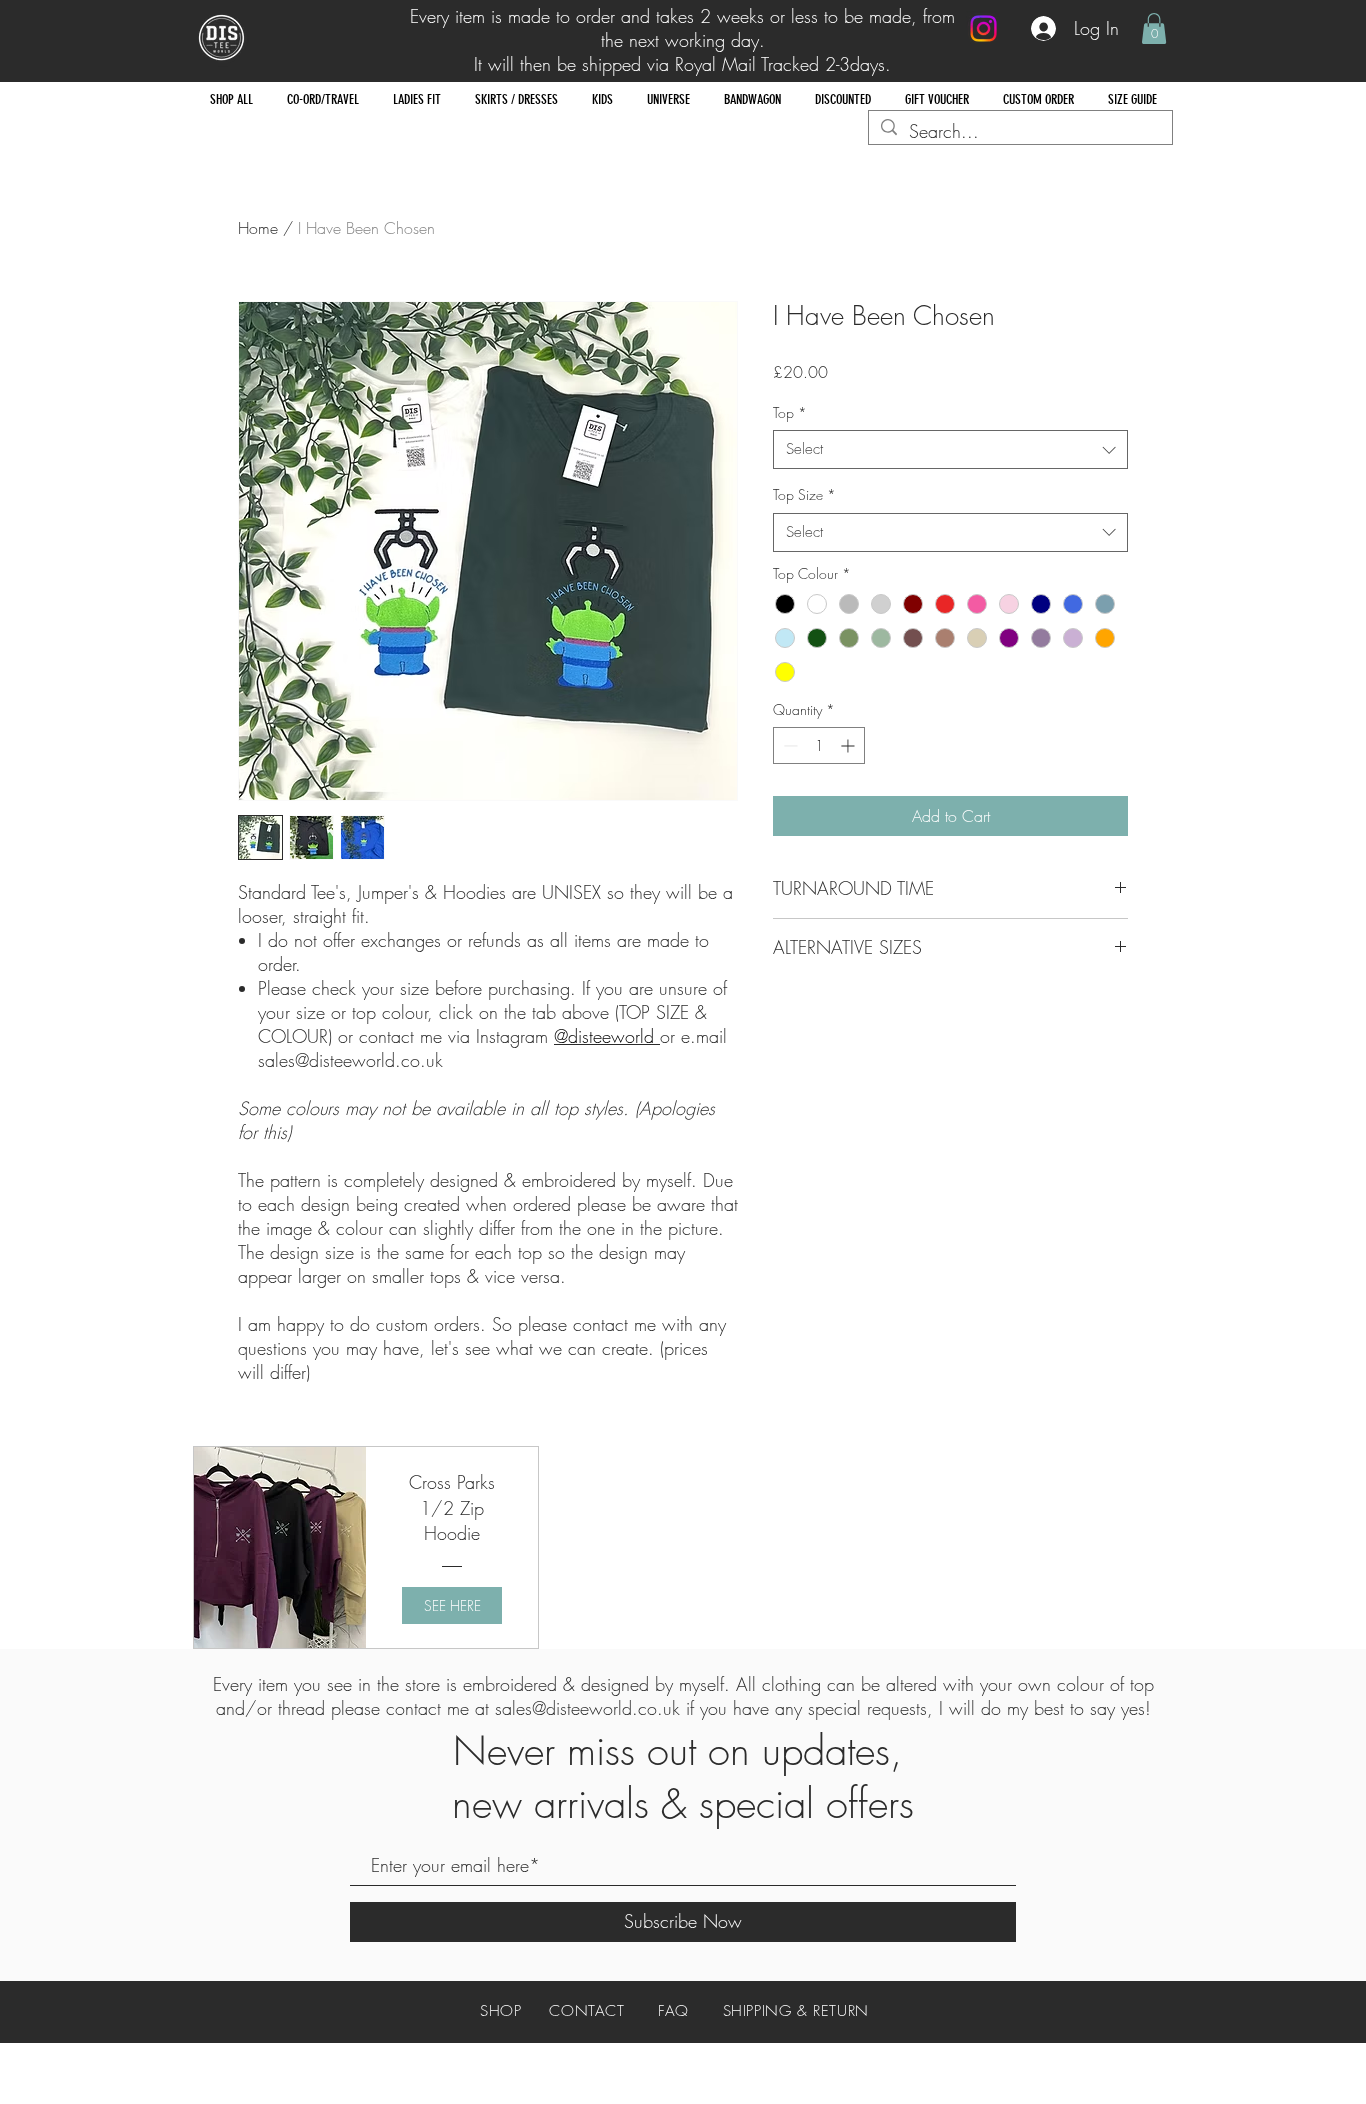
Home (258, 228)
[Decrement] (788, 745)
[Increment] (849, 745)
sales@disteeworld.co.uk (587, 1708)
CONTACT (586, 2011)
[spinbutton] (819, 745)
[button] (1154, 28)
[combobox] (950, 449)
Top (790, 412)
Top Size (804, 494)
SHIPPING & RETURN (796, 2011)
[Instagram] (983, 28)
